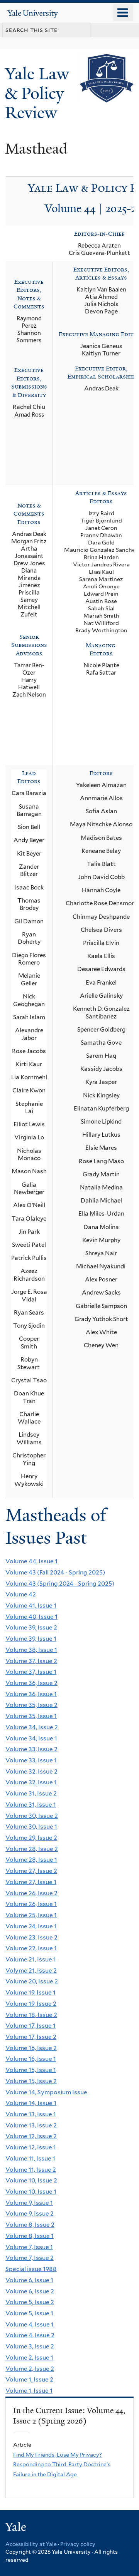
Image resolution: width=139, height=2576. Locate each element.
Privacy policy (78, 2544)
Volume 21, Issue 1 (31, 1959)
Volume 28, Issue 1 (31, 1860)
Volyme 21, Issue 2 (31, 1971)
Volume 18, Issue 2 (31, 2015)
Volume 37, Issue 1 (31, 1672)
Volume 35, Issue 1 (31, 1716)
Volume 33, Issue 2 (31, 1749)
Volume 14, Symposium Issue (46, 2092)
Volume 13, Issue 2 (31, 2125)
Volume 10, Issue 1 (31, 2192)
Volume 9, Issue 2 (30, 2213)
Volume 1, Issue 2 (29, 2379)
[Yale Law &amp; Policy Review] (107, 97)
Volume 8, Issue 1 (30, 2236)
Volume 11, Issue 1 (30, 2158)
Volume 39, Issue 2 (31, 1627)
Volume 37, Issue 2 (31, 1661)
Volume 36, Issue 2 (31, 1683)
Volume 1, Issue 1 (29, 2391)
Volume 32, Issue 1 (31, 1782)
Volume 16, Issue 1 (31, 2059)
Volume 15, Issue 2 (31, 2081)
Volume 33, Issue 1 (31, 1760)
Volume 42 (21, 1594)
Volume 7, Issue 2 (30, 2258)
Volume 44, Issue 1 (31, 1561)
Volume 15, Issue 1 (31, 2070)
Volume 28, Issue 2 (32, 1849)
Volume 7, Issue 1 (29, 2247)
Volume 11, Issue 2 (31, 2170)
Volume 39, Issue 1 (31, 1639)
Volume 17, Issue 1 (31, 2026)
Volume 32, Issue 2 (31, 1771)
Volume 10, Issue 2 (31, 2180)
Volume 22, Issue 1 (31, 1948)
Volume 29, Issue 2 (31, 1838)
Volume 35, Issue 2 (31, 1705)
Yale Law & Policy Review (37, 93)
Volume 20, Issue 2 (32, 1981)
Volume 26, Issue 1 (31, 1904)
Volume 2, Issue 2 (30, 2369)
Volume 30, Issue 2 (32, 1816)
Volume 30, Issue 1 (31, 1826)
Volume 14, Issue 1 (31, 2103)
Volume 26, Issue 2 (31, 1893)
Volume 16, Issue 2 (31, 2048)
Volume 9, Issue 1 (29, 2203)
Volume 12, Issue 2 (31, 2136)
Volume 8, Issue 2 (30, 2225)
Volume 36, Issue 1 (31, 1694)
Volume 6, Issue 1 (29, 2280)
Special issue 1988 (31, 2269)
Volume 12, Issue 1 (31, 2147)
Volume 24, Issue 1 (31, 1926)
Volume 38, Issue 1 (31, 1650)
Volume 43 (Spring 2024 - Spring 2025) (60, 1584)
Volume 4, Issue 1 (30, 2324)
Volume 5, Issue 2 (30, 2302)
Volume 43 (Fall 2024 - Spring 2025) (55, 1572)
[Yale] (17, 2528)
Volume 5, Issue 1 (29, 2313)
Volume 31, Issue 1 (31, 1805)
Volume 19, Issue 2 (31, 2004)
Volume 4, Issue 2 (30, 2335)
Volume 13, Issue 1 (31, 2114)
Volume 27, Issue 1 (31, 1882)
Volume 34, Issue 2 (32, 1727)
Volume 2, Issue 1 (29, 2357)
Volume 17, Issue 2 (31, 2037)
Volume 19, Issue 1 (31, 1992)
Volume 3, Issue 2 (30, 2346)
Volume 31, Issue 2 (31, 1793)
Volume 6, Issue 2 (30, 2291)
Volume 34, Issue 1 (31, 1738)
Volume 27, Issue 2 (31, 1871)
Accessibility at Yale (31, 2544)
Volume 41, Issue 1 (31, 1605)
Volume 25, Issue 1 (31, 1915)
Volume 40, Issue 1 (31, 1617)
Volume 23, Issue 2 (31, 1937)
